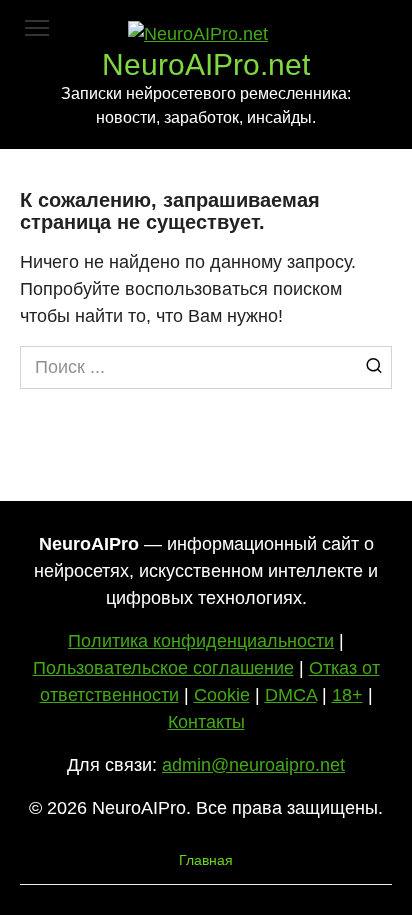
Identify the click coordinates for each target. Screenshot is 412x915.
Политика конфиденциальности (201, 641)
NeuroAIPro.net (206, 64)
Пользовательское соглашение (163, 668)
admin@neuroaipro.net (253, 765)
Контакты (206, 722)
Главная (206, 860)
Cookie (222, 695)
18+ (347, 695)
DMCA (291, 695)
